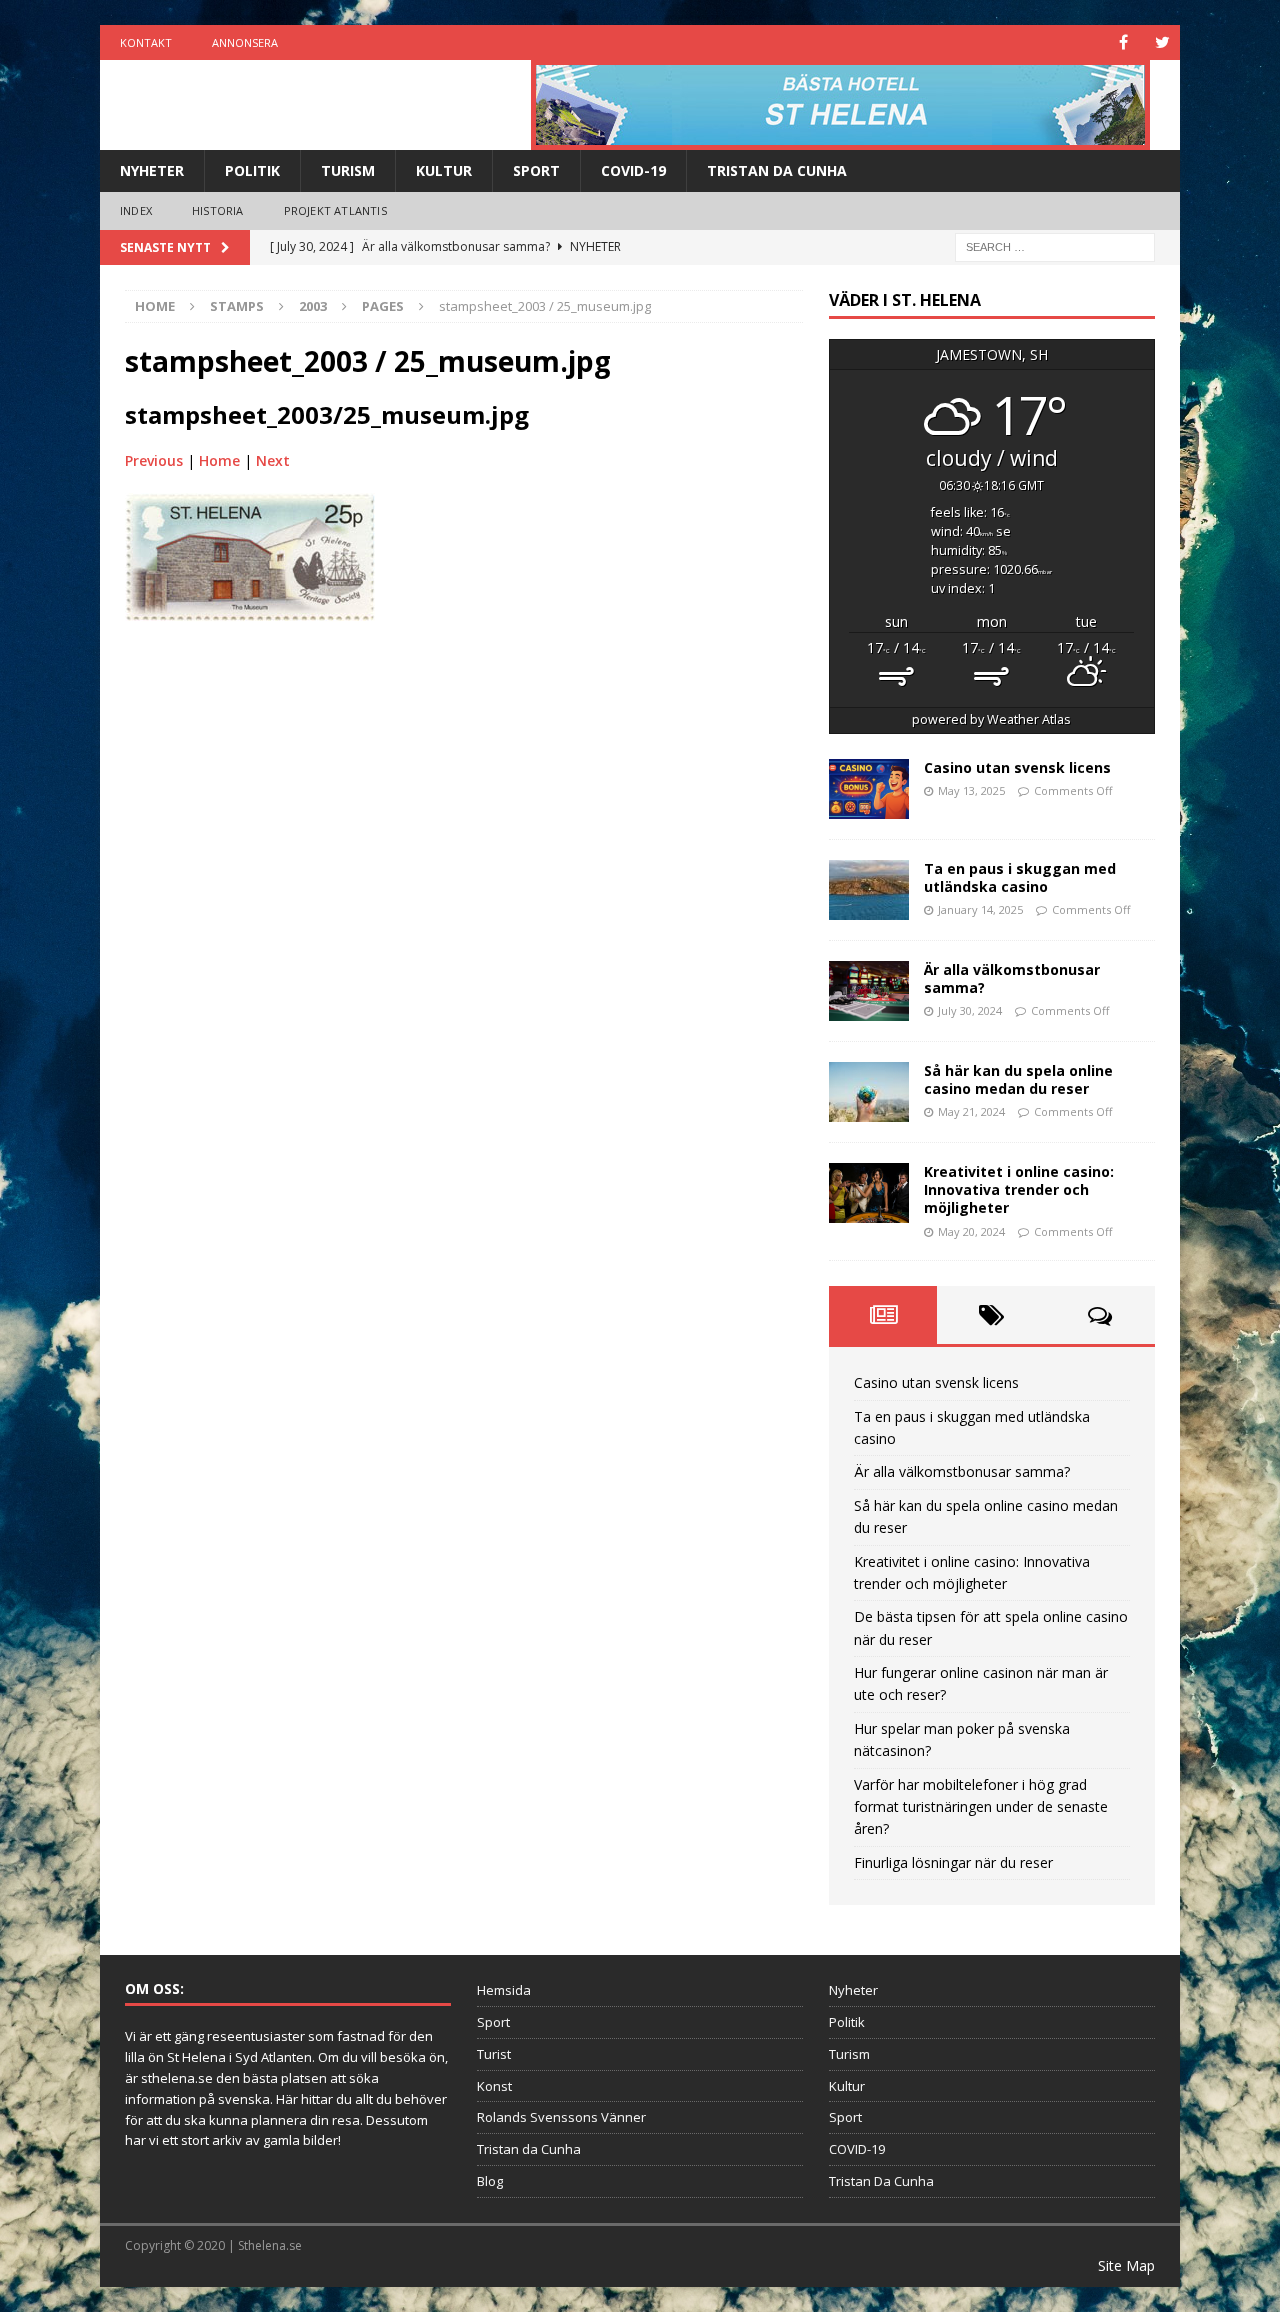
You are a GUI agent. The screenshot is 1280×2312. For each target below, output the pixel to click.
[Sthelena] (840, 105)
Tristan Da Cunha (777, 170)
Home (219, 460)
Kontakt (146, 42)
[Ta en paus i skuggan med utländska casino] (869, 890)
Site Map (1126, 2265)
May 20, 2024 (971, 1231)
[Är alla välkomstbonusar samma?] (869, 991)
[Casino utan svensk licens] (869, 789)
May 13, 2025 (971, 790)
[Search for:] (1055, 245)
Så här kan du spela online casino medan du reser (1018, 1079)
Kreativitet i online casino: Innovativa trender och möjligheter (1019, 1189)
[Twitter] (1162, 42)
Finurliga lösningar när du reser (953, 1862)
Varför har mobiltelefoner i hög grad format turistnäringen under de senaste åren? (981, 1807)
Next (273, 460)
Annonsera (245, 42)
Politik (252, 170)
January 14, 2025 (980, 909)
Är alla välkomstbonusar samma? (1012, 978)
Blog (490, 2181)
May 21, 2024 (971, 1111)
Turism (348, 170)
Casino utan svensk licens (1017, 767)
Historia (218, 210)
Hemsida (504, 1990)
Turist (494, 2054)
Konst (494, 2086)
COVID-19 (633, 170)
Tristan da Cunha (529, 2149)
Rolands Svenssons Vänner (561, 2117)
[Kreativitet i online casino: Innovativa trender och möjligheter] (869, 1193)
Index (136, 210)
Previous (154, 460)
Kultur (444, 170)
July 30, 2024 (970, 1010)
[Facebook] (1123, 42)
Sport (536, 170)
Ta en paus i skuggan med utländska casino (1020, 877)
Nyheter (152, 170)
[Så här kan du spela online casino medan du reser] (869, 1092)
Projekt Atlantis (335, 210)
